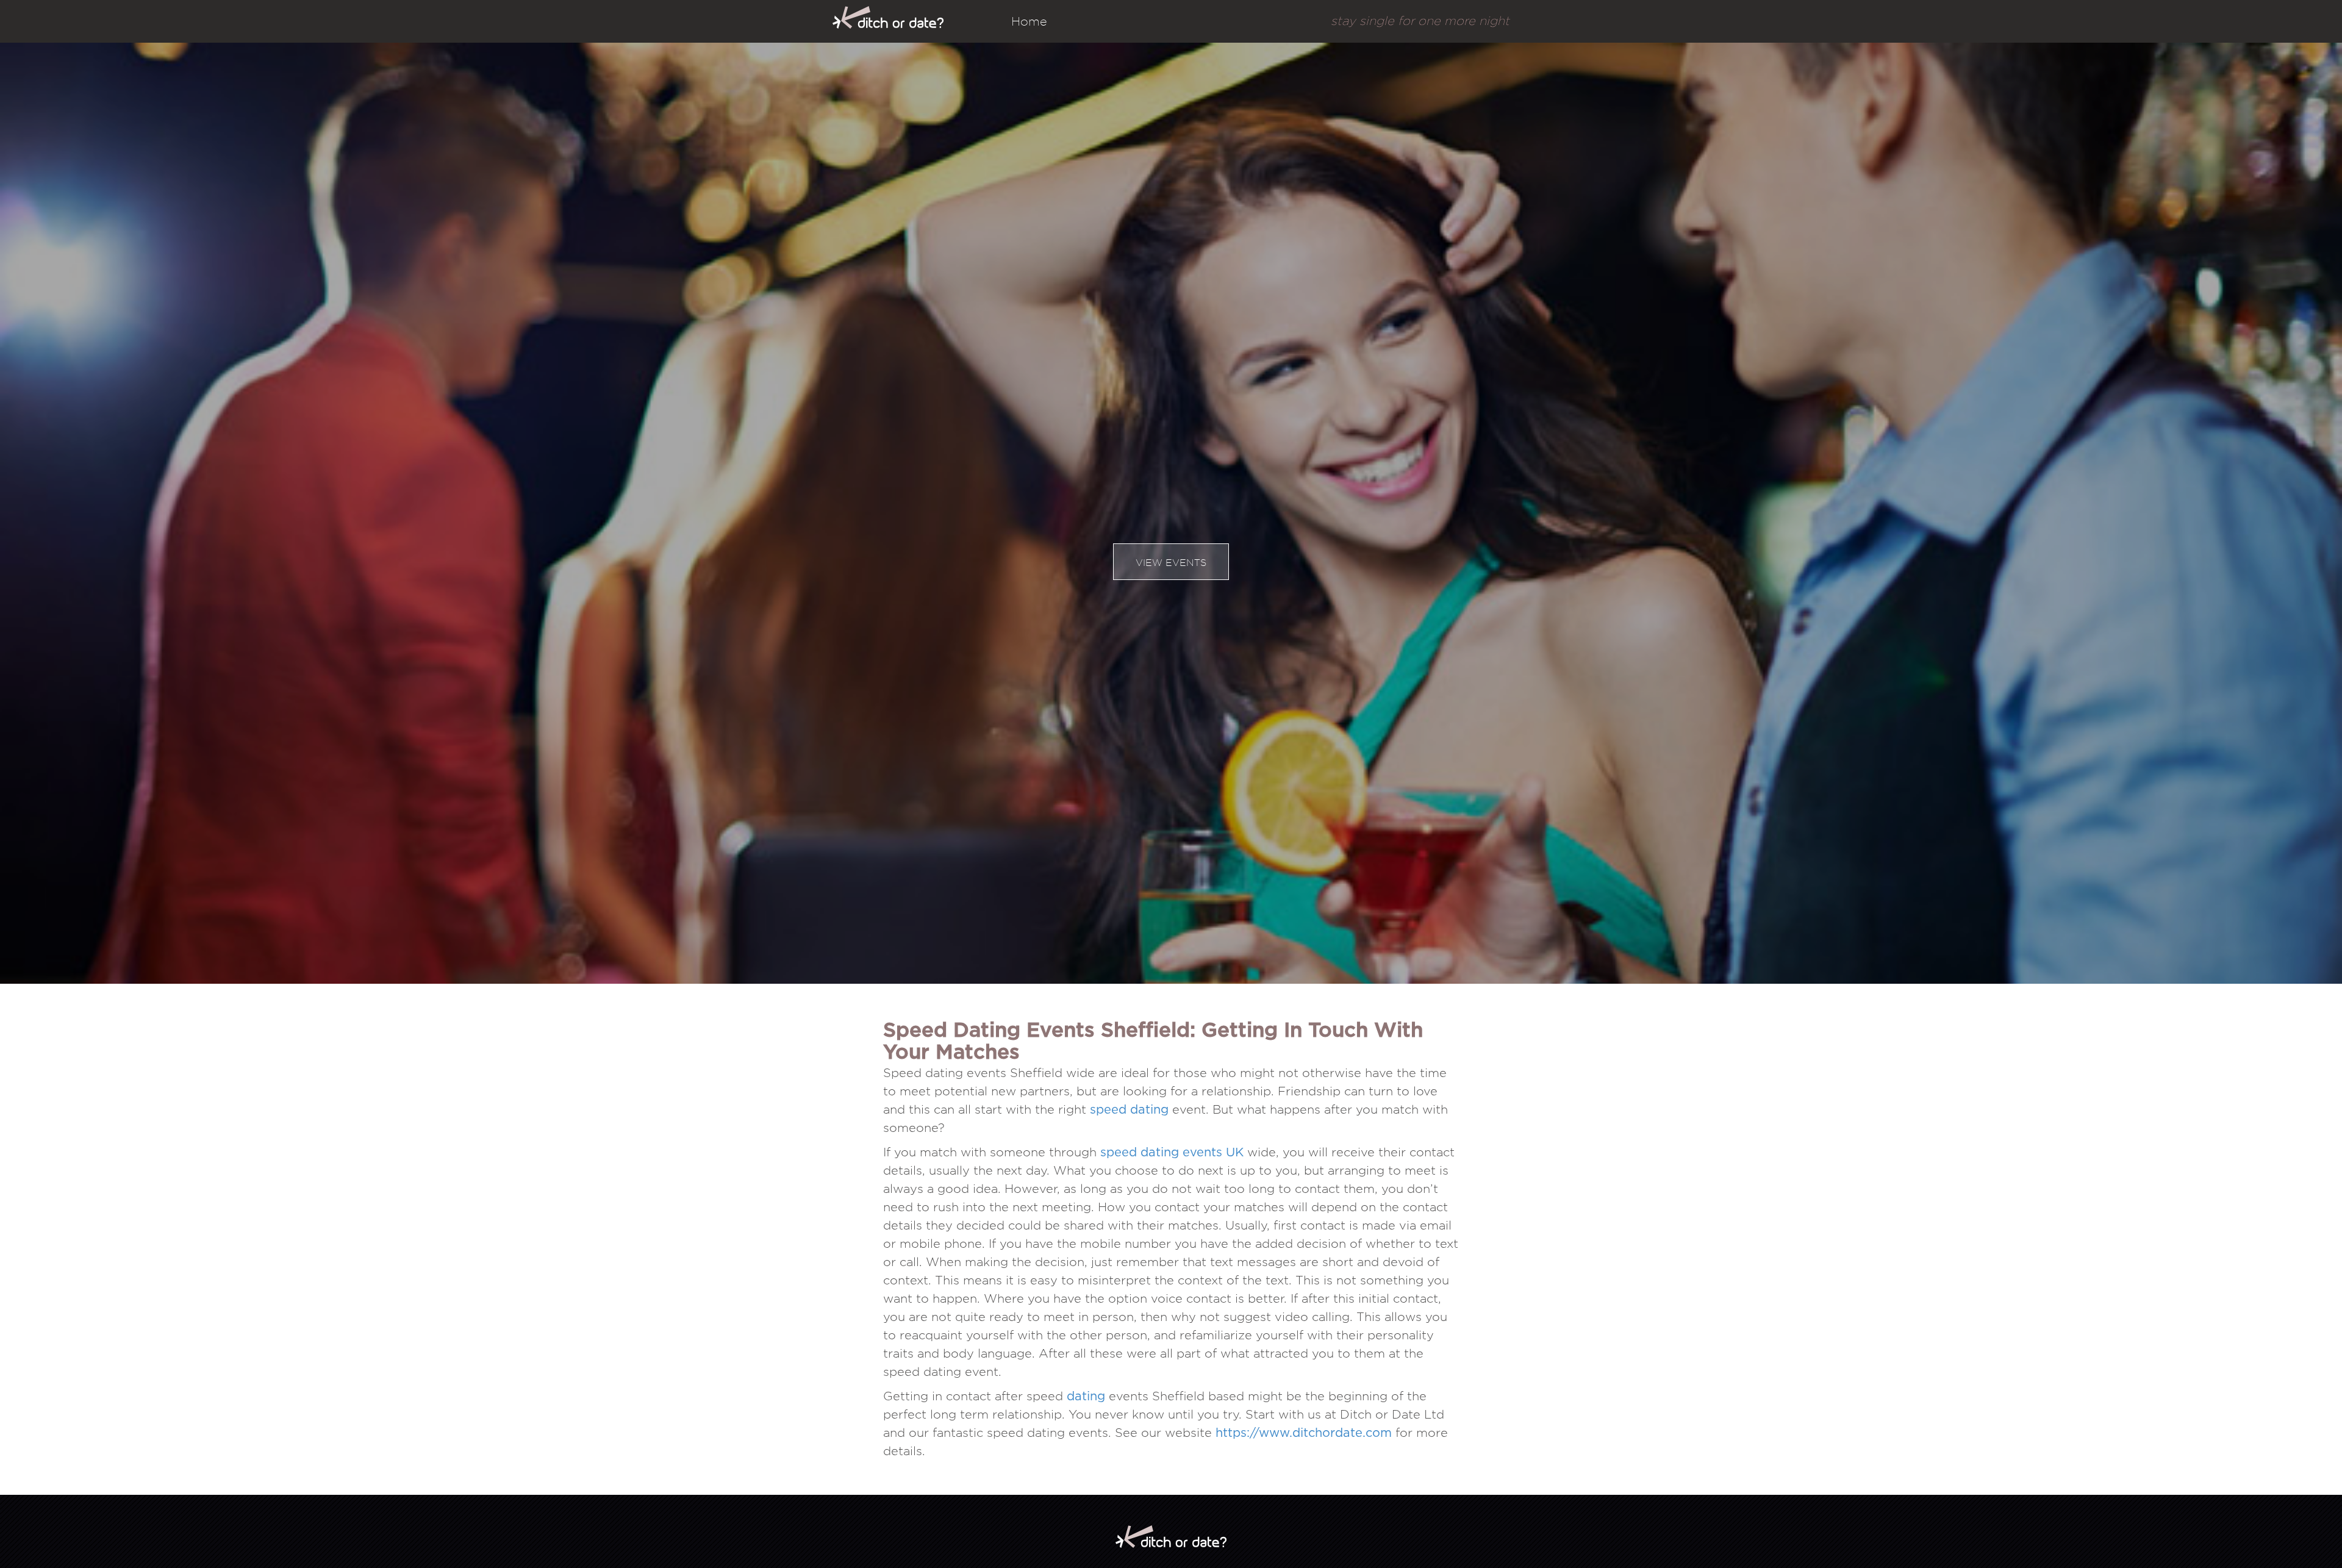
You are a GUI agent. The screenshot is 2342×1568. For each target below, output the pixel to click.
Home (1029, 21)
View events (1171, 563)
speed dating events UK (1172, 1153)
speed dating (1129, 1110)
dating (1086, 1397)
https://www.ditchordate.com (1304, 1433)
